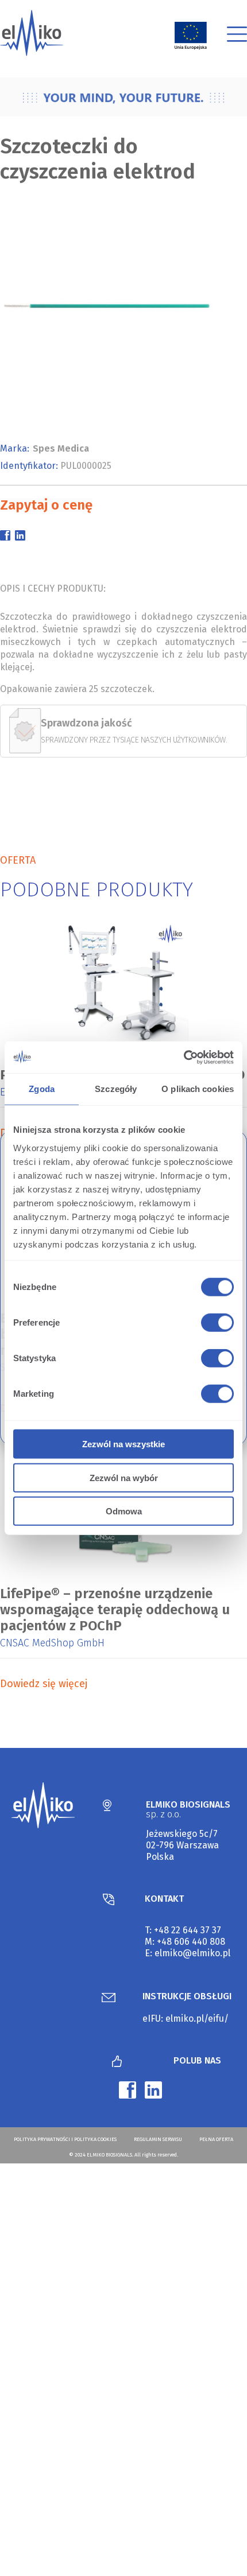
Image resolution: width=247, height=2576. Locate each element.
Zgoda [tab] (42, 1089)
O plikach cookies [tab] (198, 1089)
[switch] (215, 1324)
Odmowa (124, 1511)
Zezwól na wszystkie (123, 1444)
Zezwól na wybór (124, 1477)
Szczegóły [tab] (116, 1089)
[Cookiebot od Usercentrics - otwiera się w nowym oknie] (184, 1057)
